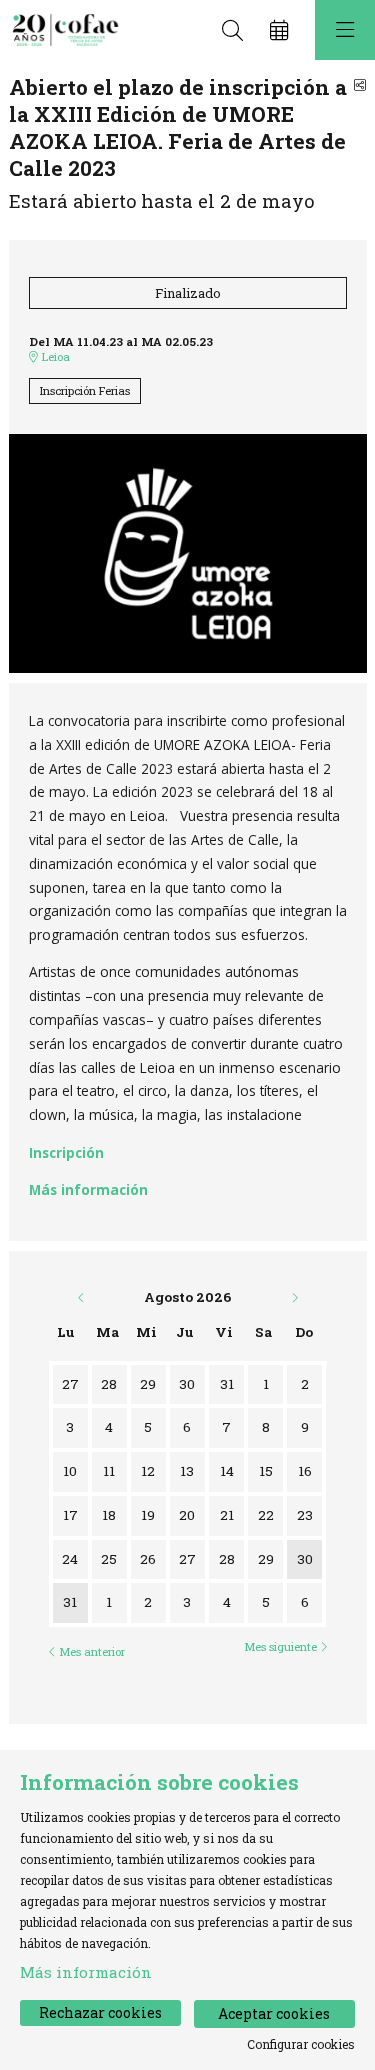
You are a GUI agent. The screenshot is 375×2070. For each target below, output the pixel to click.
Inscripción (66, 1152)
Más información (88, 1189)
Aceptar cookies (274, 2013)
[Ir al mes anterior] (83, 1297)
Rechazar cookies (100, 2012)
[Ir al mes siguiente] (294, 1297)
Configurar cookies (301, 2044)
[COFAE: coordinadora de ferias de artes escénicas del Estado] (63, 30)
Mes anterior (90, 1651)
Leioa (54, 356)
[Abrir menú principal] (345, 30)
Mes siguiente (282, 1647)
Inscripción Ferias (85, 390)
